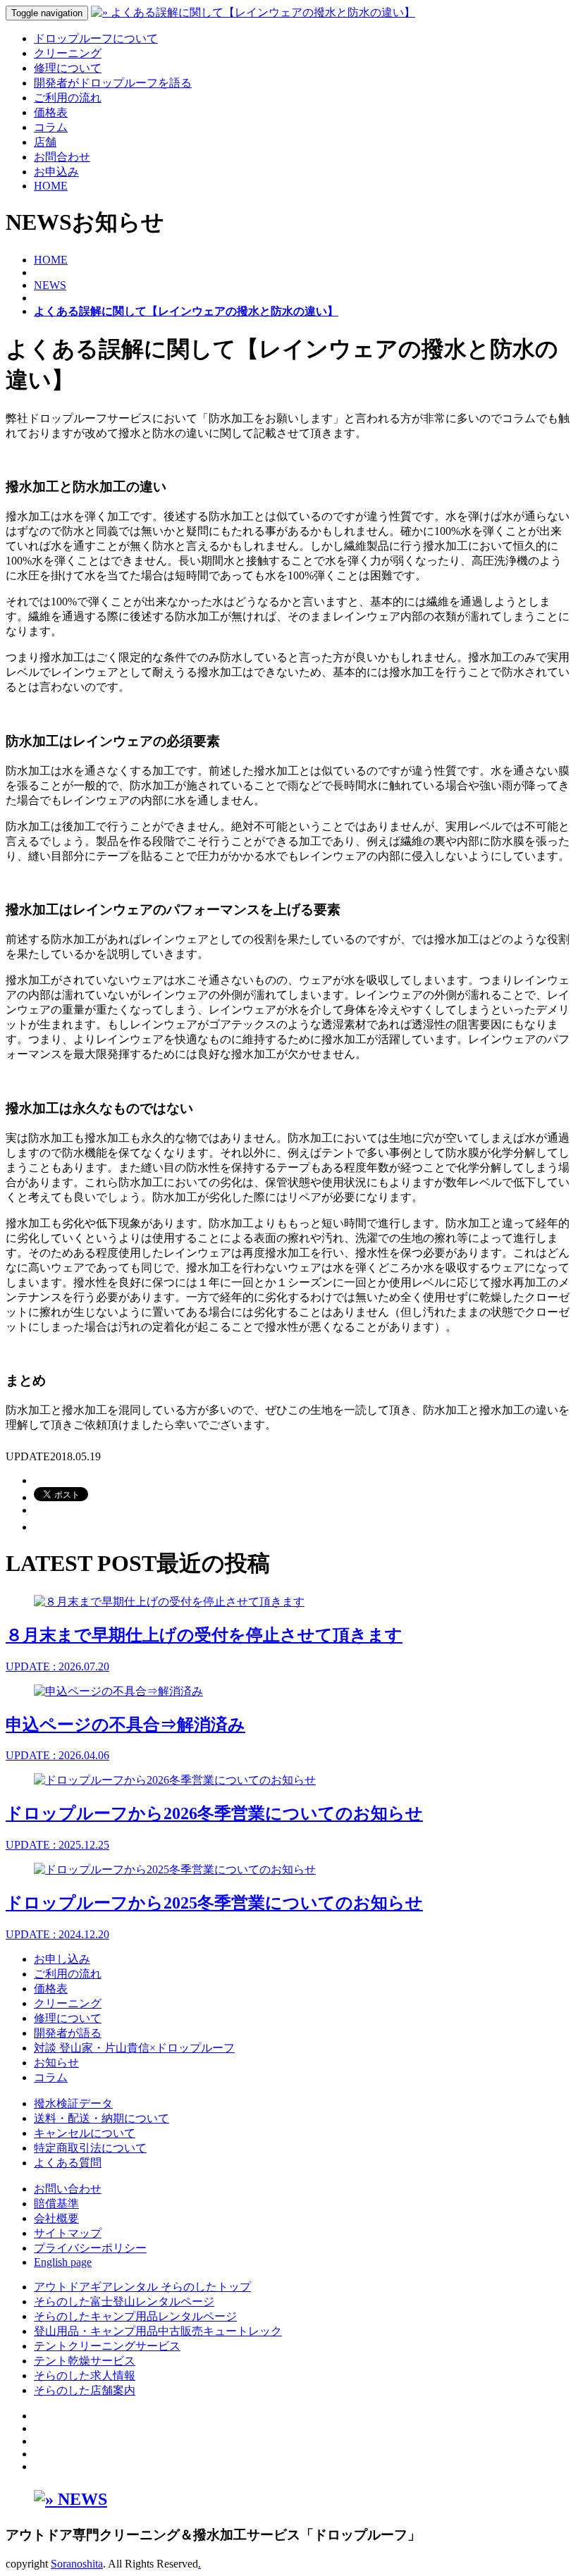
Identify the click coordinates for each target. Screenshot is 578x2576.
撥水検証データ (73, 2103)
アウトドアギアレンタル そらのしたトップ (142, 2287)
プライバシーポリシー (90, 2248)
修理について (68, 68)
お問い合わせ (68, 2189)
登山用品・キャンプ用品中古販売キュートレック (158, 2331)
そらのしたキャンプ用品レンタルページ (135, 2316)
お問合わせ (62, 157)
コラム (51, 127)
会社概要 (56, 2218)
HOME (51, 186)
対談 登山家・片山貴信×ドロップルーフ (134, 2048)
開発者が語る (68, 2033)
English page (63, 2262)
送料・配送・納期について (102, 2118)
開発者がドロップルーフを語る (113, 83)
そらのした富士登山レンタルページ (124, 2301)
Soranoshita (77, 2564)
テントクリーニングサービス (107, 2346)
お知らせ (56, 2063)
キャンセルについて (85, 2133)
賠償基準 (56, 2204)
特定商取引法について (90, 2148)
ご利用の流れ (68, 98)
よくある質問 (68, 2163)
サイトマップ (68, 2233)
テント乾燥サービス (85, 2361)
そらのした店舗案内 (85, 2390)
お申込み (56, 172)
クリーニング (68, 53)
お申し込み (62, 1959)
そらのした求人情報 (85, 2375)
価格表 (51, 112)
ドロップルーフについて (96, 38)
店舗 (45, 142)
